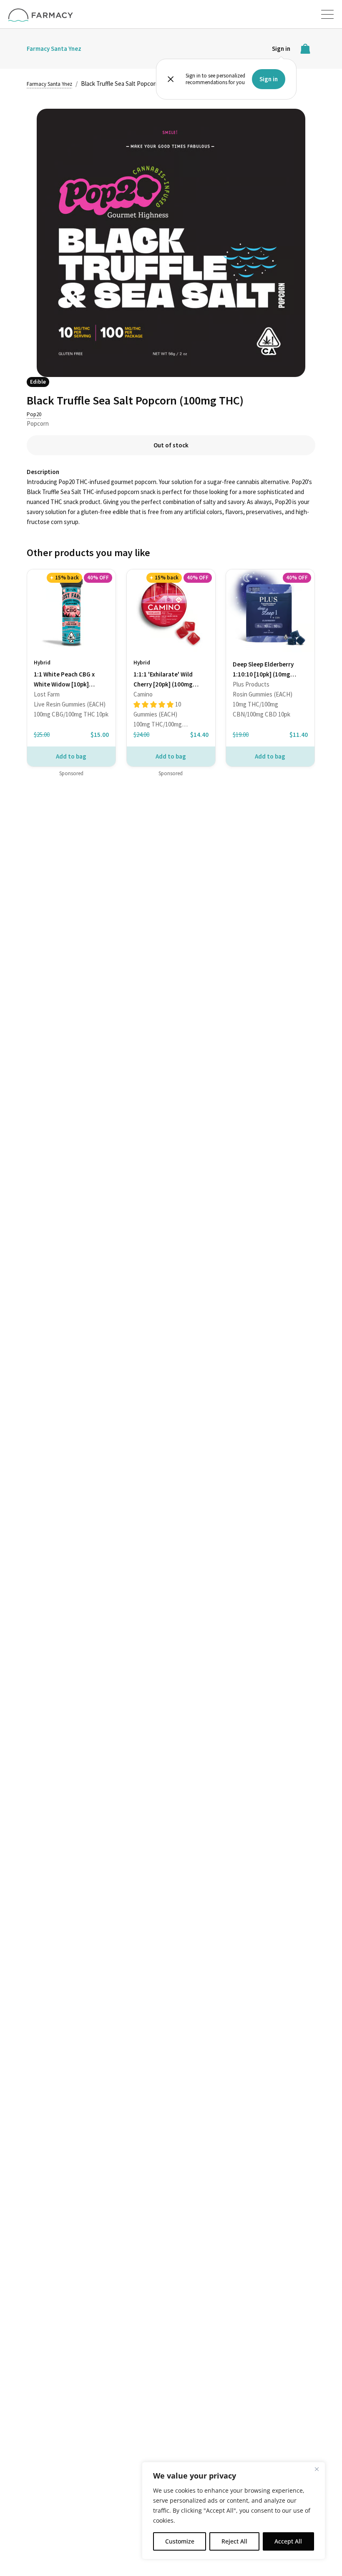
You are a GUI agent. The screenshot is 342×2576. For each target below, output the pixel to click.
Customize (180, 2541)
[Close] (317, 2469)
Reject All (234, 2541)
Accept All (288, 2541)
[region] (234, 2511)
